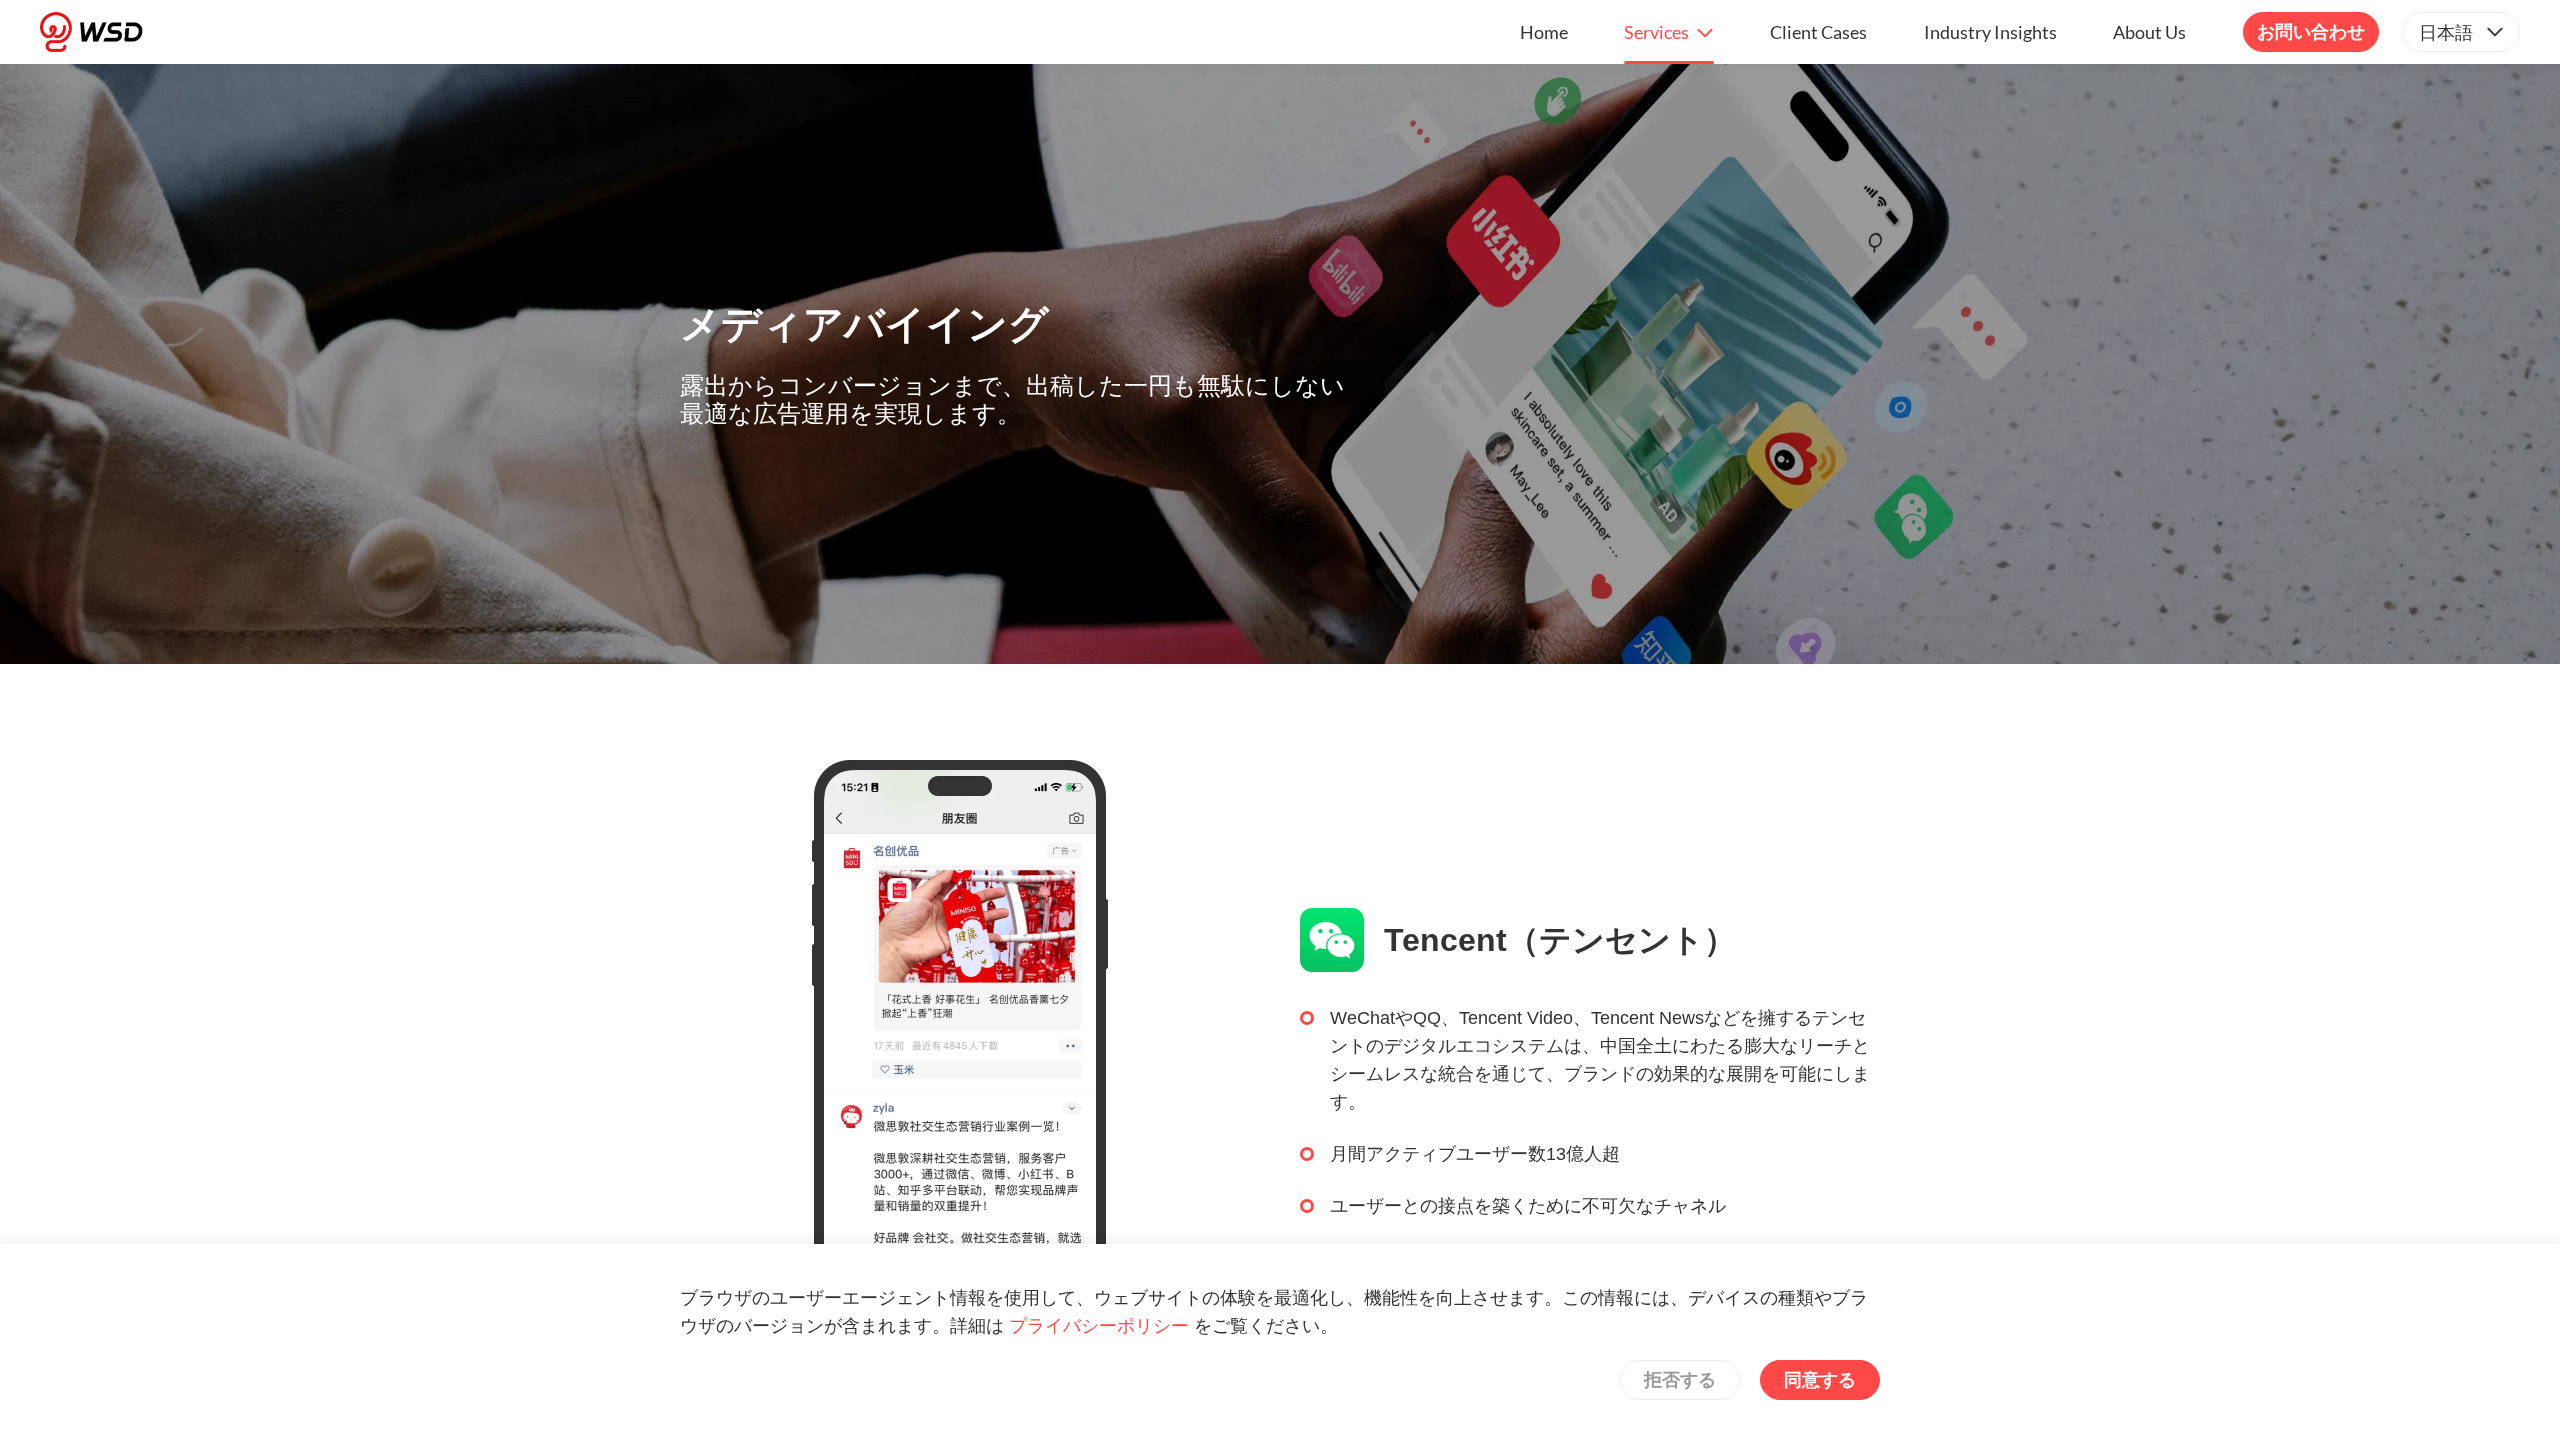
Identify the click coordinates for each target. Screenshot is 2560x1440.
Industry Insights (1990, 32)
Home (1544, 32)
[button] (1668, 32)
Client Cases (1818, 32)
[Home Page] (91, 32)
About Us (2149, 32)
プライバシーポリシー (1099, 1326)
